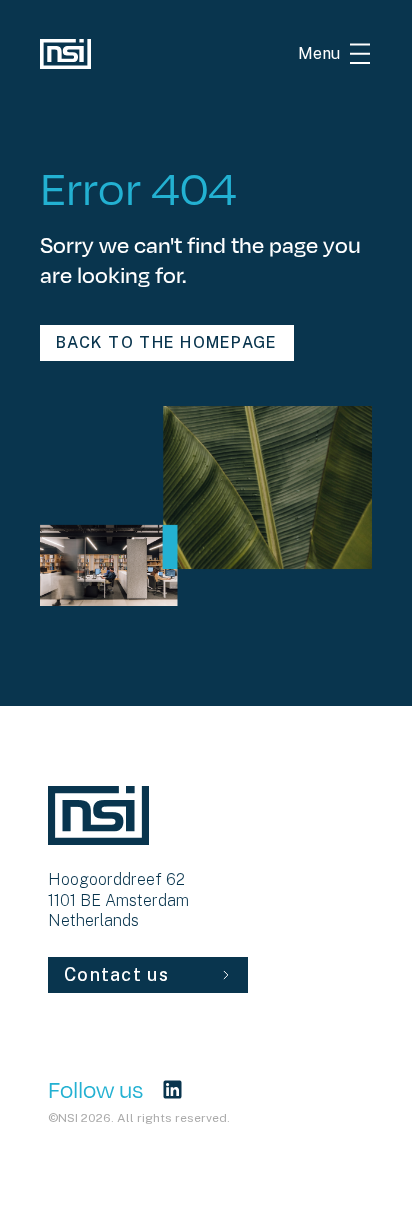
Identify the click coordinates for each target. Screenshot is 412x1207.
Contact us (116, 974)
